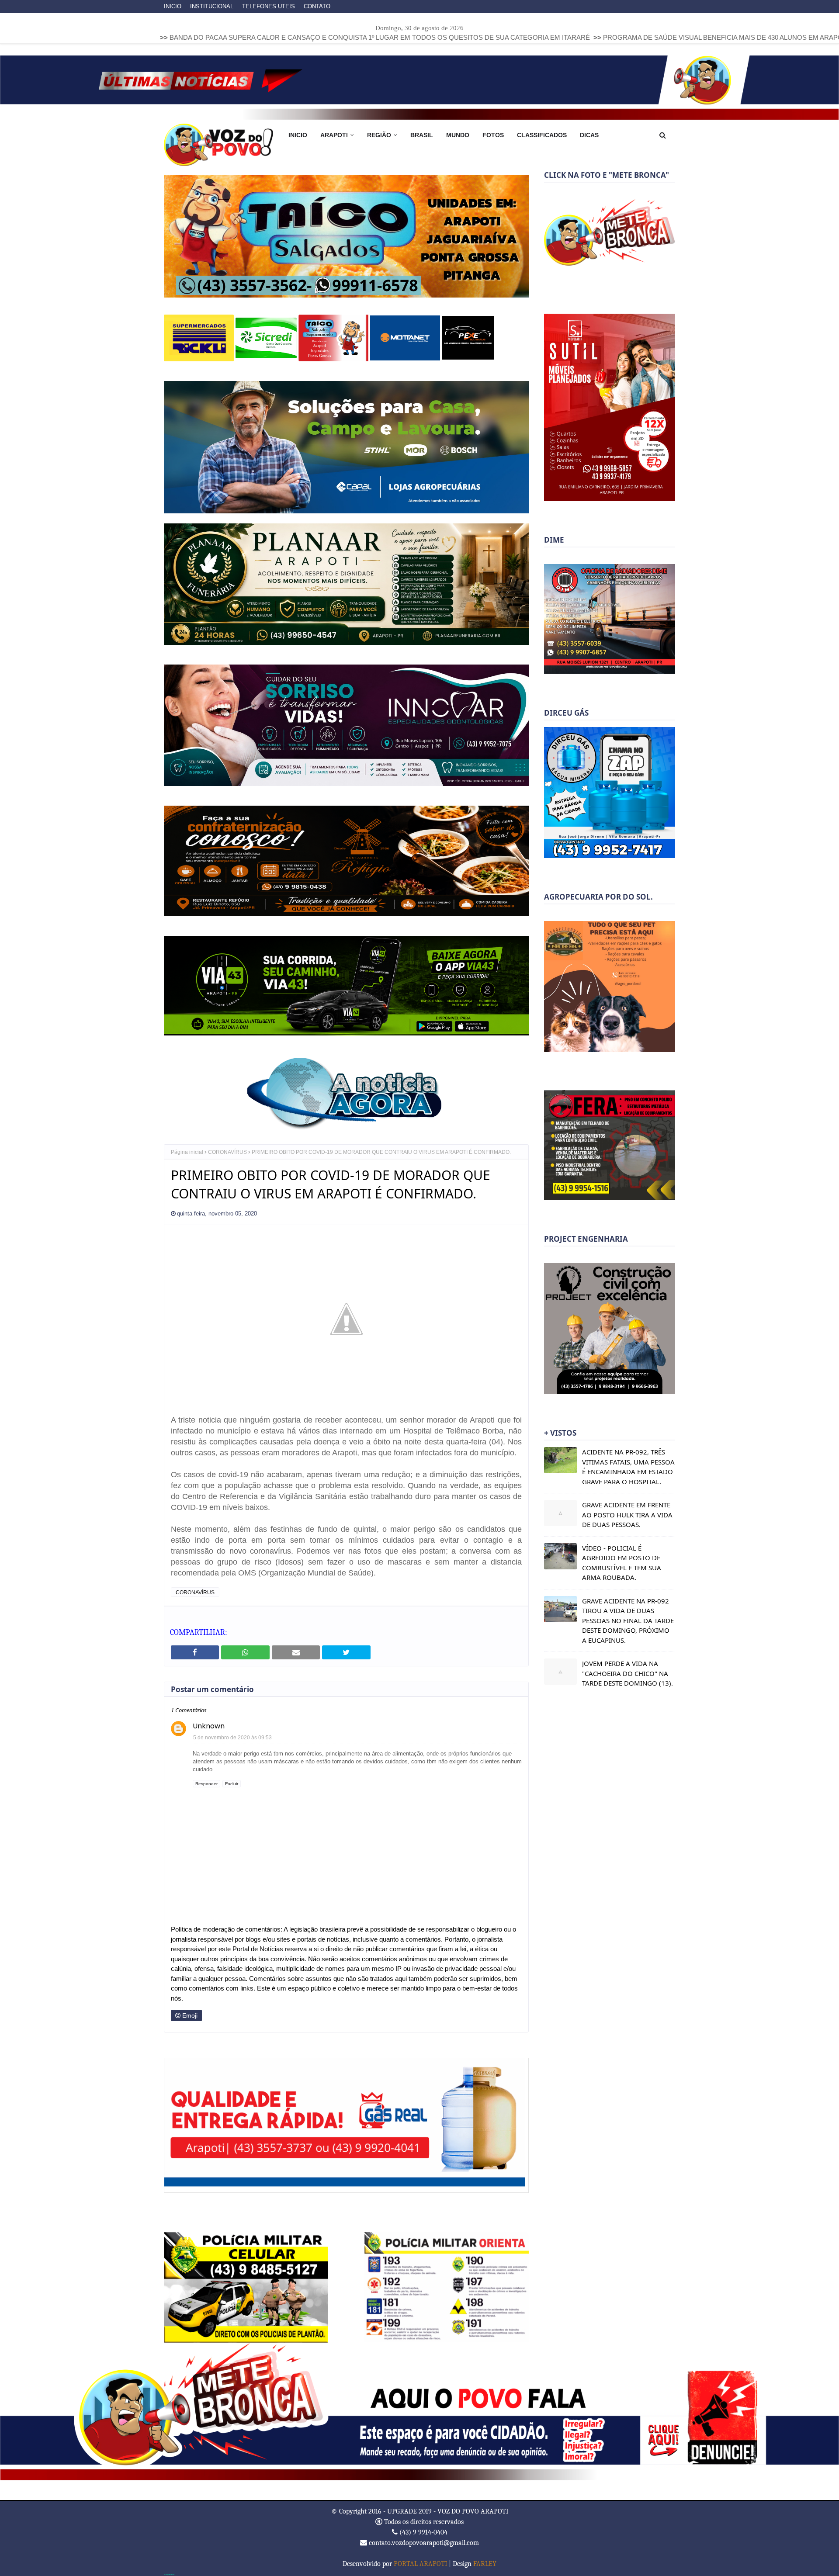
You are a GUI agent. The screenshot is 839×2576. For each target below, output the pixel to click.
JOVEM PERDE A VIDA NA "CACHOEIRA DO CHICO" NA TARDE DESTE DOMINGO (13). (628, 1673)
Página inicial (187, 1151)
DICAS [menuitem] (589, 135)
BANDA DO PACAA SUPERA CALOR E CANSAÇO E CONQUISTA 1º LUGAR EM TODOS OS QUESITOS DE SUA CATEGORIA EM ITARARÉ (219, 37)
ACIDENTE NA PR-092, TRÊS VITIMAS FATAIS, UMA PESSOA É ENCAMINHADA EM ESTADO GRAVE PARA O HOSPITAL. (628, 1467)
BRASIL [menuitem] (422, 135)
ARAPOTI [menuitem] (334, 135)
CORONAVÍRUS (227, 1151)
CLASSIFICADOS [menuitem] (542, 135)
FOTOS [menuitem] (493, 135)
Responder (206, 1783)
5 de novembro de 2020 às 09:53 (232, 1737)
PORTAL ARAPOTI (420, 2563)
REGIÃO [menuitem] (379, 135)
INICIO (173, 6)
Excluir (232, 1783)
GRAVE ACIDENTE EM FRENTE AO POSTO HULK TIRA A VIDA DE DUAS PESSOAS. (627, 1515)
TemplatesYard (169, 2574)
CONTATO (317, 6)
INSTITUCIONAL (212, 6)
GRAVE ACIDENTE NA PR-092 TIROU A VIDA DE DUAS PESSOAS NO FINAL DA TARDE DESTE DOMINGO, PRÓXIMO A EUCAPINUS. (628, 1620)
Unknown (209, 1725)
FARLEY (485, 2563)
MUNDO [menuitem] (458, 135)
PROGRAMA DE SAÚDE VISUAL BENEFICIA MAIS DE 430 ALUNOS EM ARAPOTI (565, 37)
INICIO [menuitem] (298, 135)
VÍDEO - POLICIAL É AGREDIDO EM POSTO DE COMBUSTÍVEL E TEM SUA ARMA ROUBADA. (622, 1563)
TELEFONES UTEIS (269, 6)
